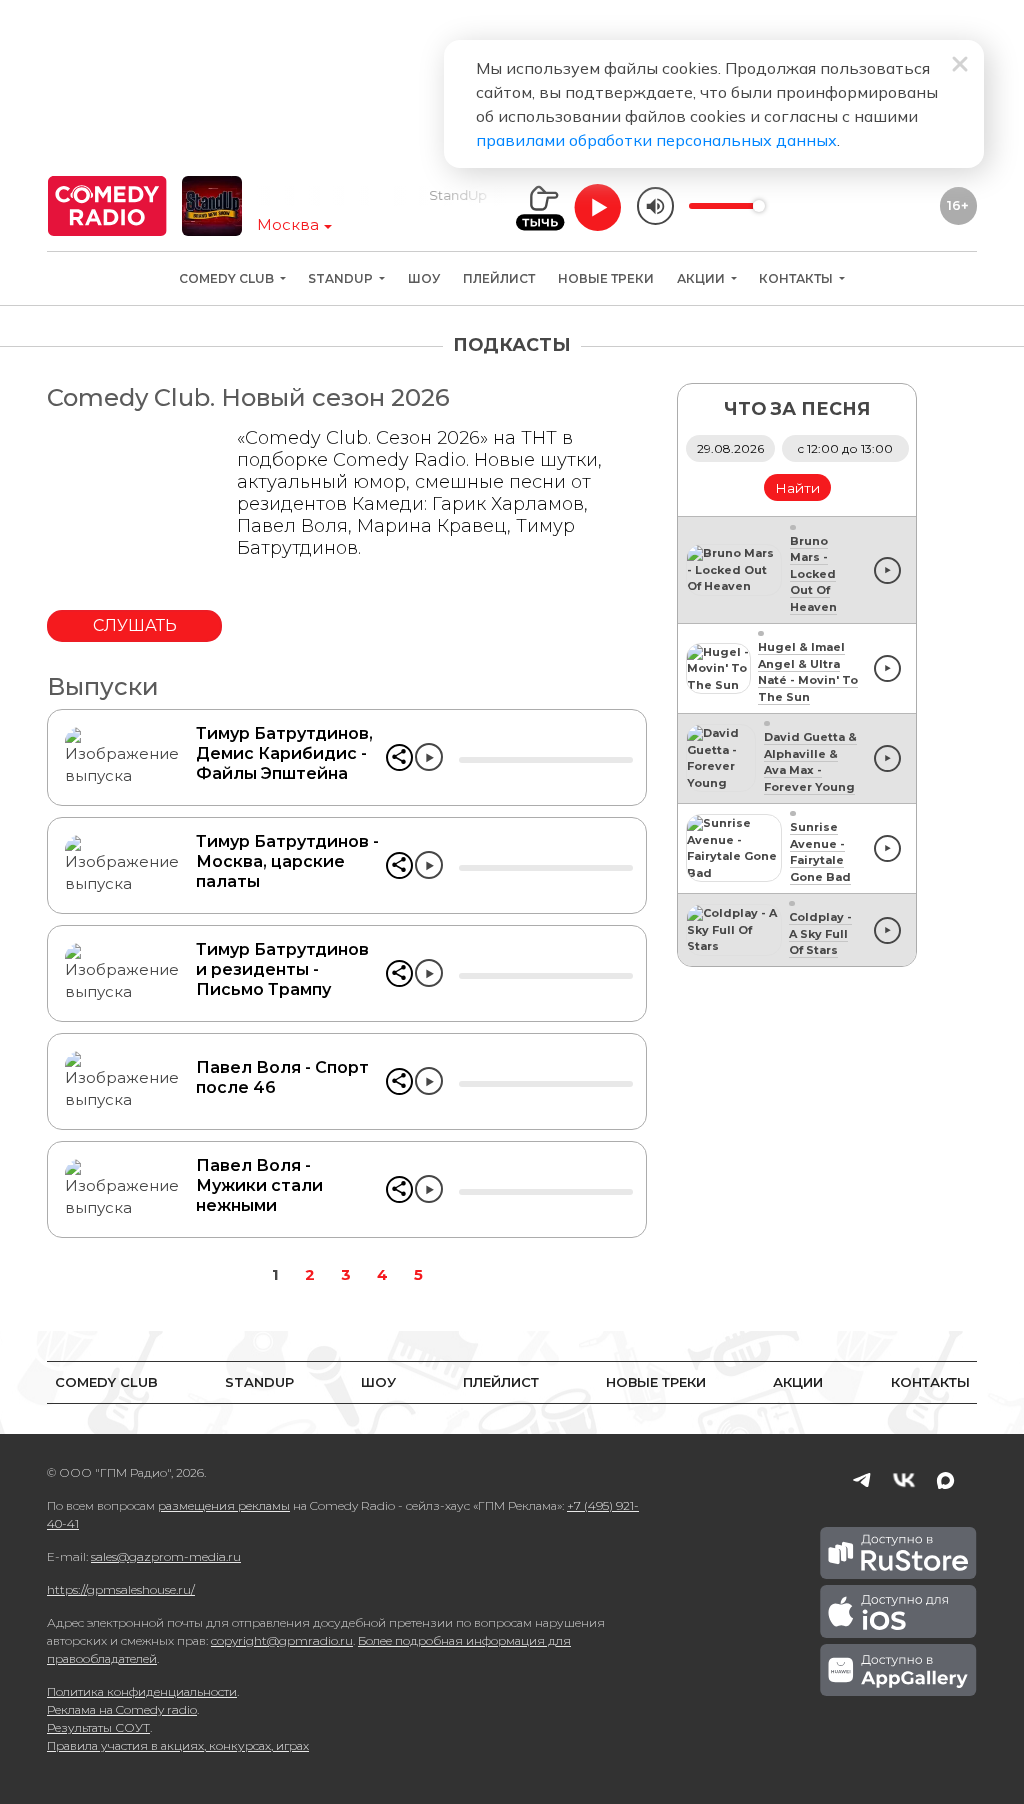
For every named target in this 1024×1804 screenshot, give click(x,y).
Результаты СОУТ (98, 1727)
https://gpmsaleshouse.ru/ (121, 1589)
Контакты (797, 278)
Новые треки (606, 278)
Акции (702, 278)
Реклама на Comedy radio (122, 1709)
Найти (797, 488)
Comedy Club (228, 278)
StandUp (342, 278)
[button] (399, 757)
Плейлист (499, 278)
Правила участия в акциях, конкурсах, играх (178, 1745)
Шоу (424, 278)
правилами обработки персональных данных (656, 140)
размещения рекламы (224, 1505)
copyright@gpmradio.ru (282, 1640)
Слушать (135, 625)
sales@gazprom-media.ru (166, 1556)
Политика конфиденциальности (142, 1691)
